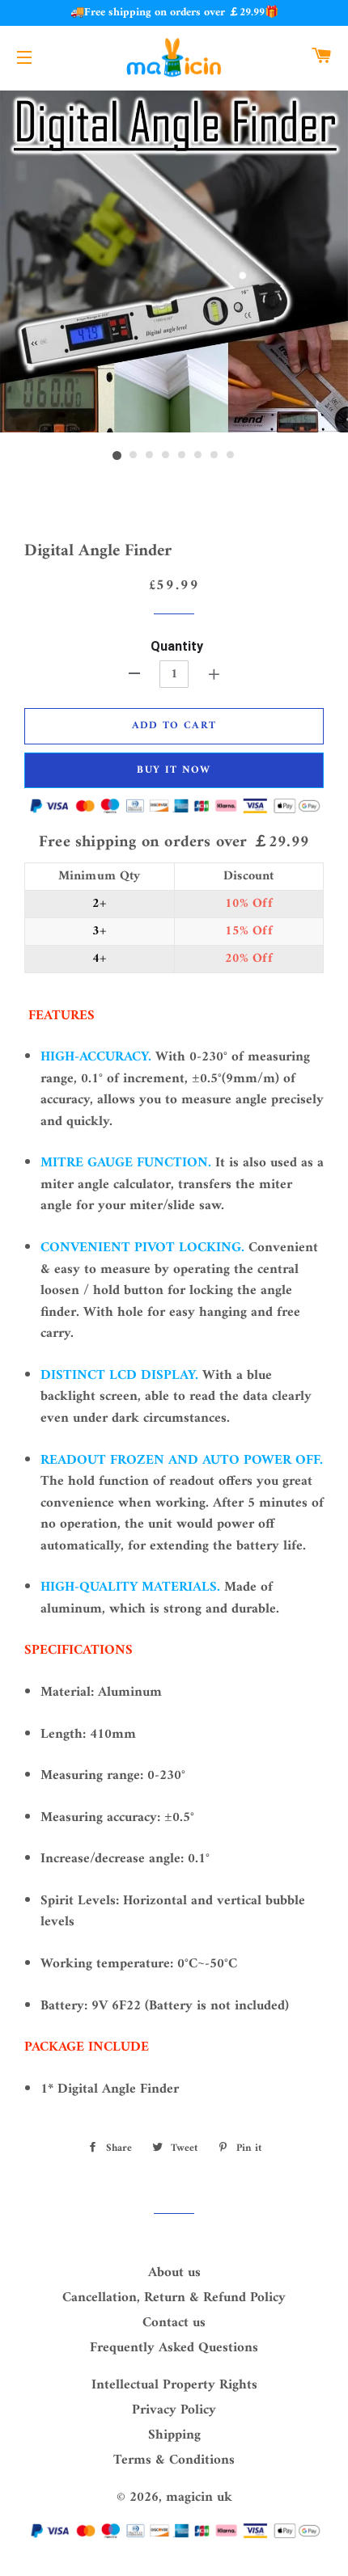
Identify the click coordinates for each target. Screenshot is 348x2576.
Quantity (177, 646)
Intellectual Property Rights (174, 2385)
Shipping (174, 2435)
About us (174, 2273)
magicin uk (199, 2498)
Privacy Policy (174, 2410)
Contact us (174, 2323)
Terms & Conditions (174, 2460)
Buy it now (174, 770)
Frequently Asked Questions (174, 2348)
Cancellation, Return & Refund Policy (174, 2298)
